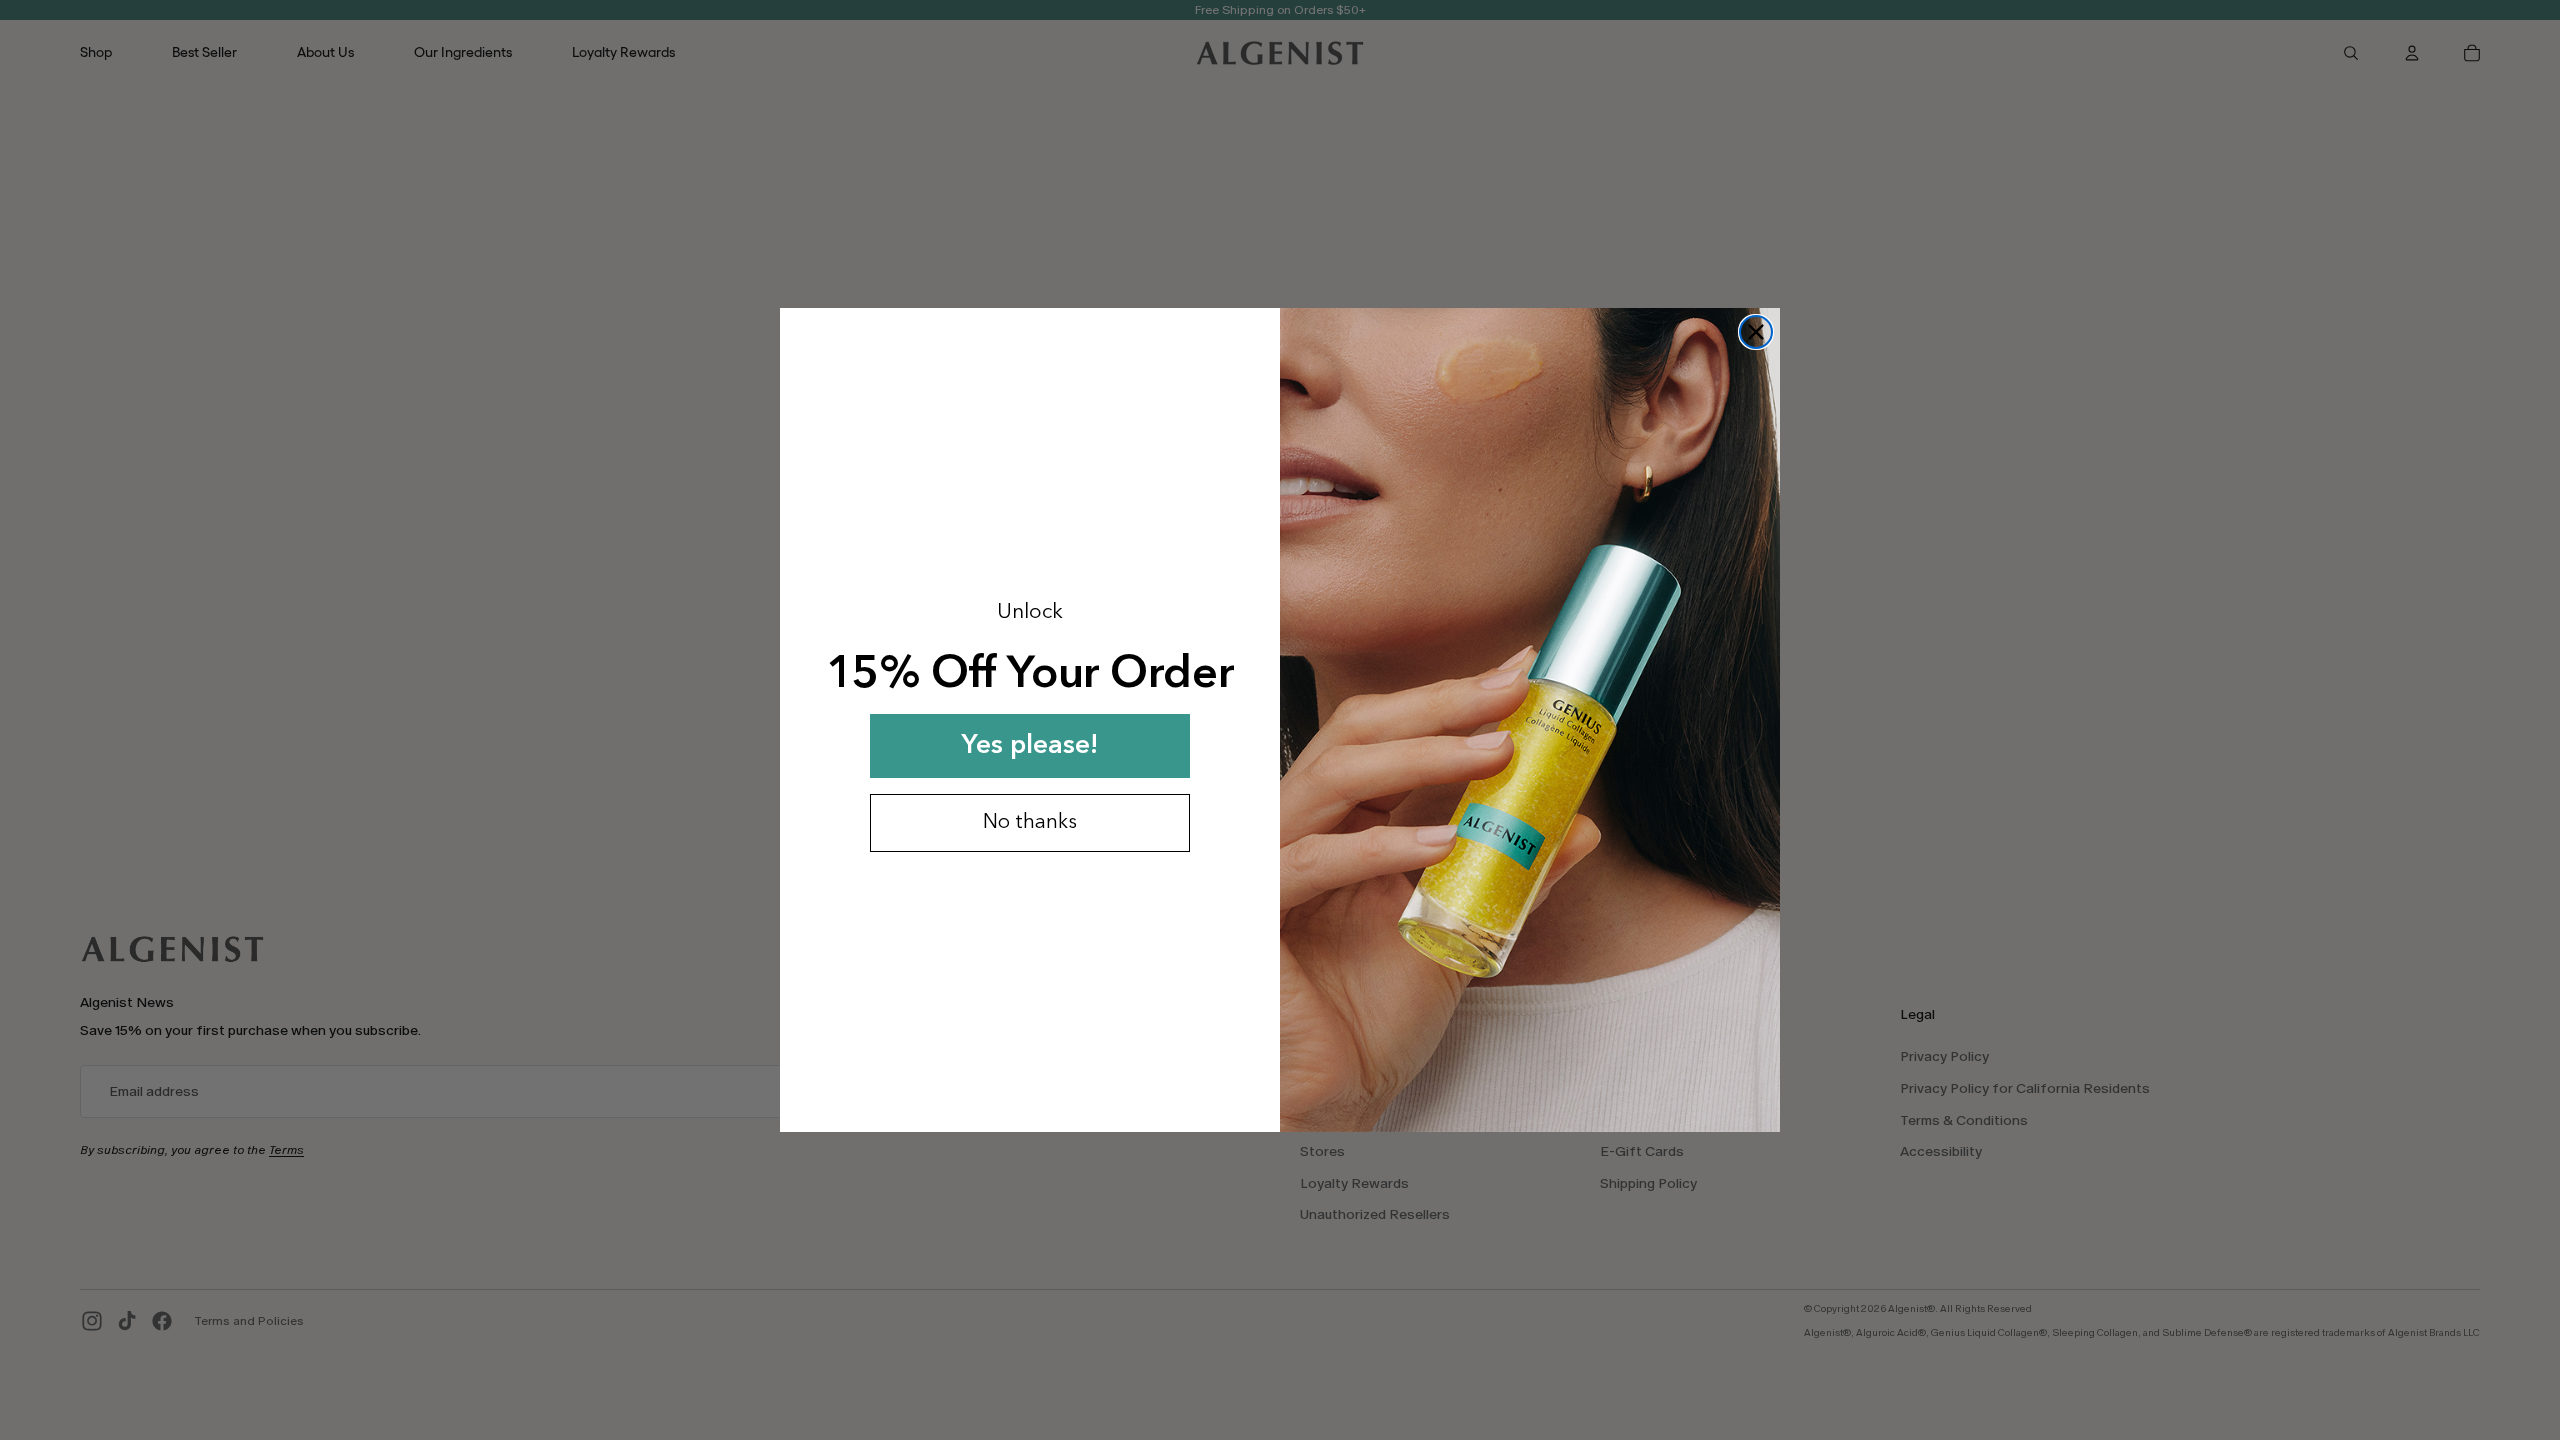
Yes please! (1030, 746)
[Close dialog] (1756, 332)
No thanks (1030, 823)
